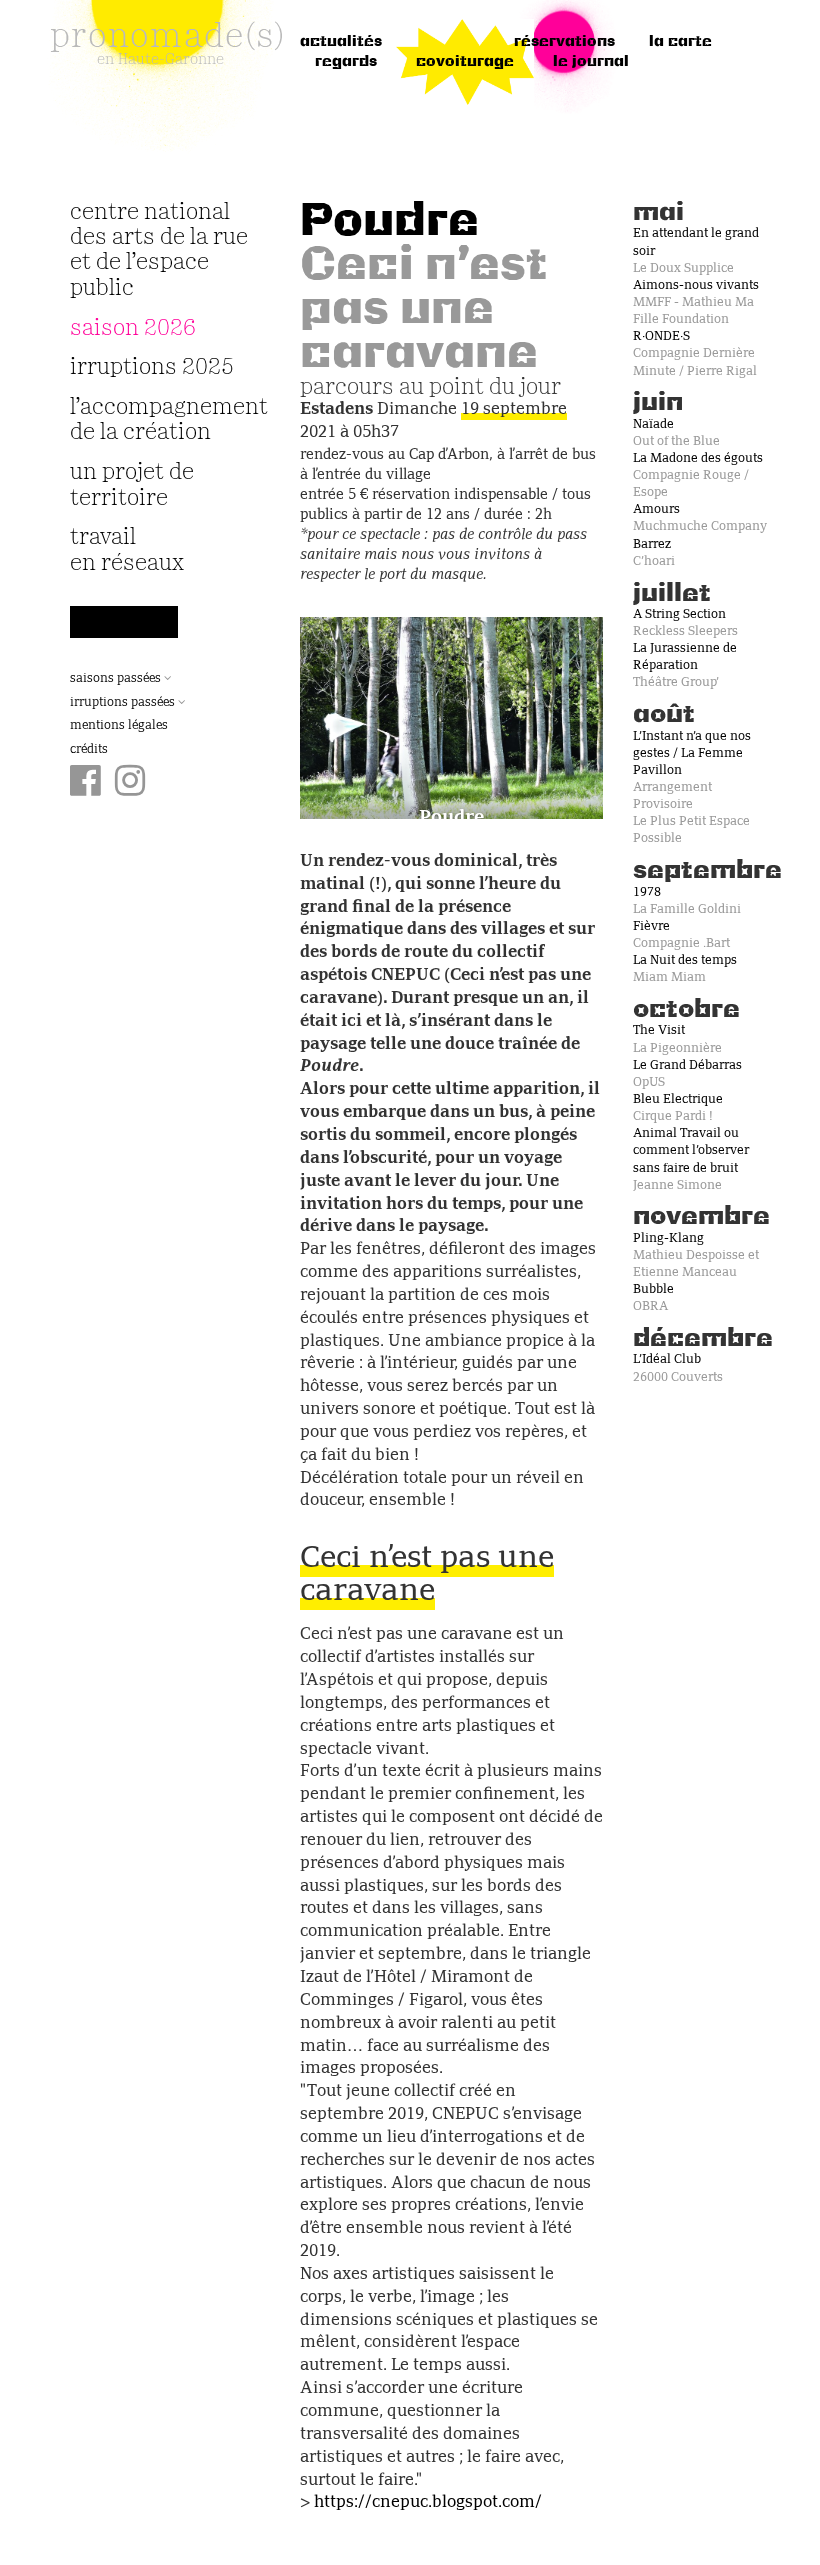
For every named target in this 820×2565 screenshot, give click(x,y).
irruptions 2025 (152, 367)
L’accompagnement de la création (160, 420)
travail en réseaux (127, 550)
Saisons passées (117, 679)
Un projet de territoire (132, 485)
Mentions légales (119, 726)
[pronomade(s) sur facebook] (85, 783)
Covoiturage (465, 62)
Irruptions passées (124, 703)
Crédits (89, 750)
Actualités (341, 42)
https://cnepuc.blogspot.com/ (428, 2503)
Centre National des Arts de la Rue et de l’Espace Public (159, 250)
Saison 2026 (133, 328)
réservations (564, 42)
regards (346, 62)
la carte (680, 42)
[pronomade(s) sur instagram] (130, 783)
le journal (591, 62)
